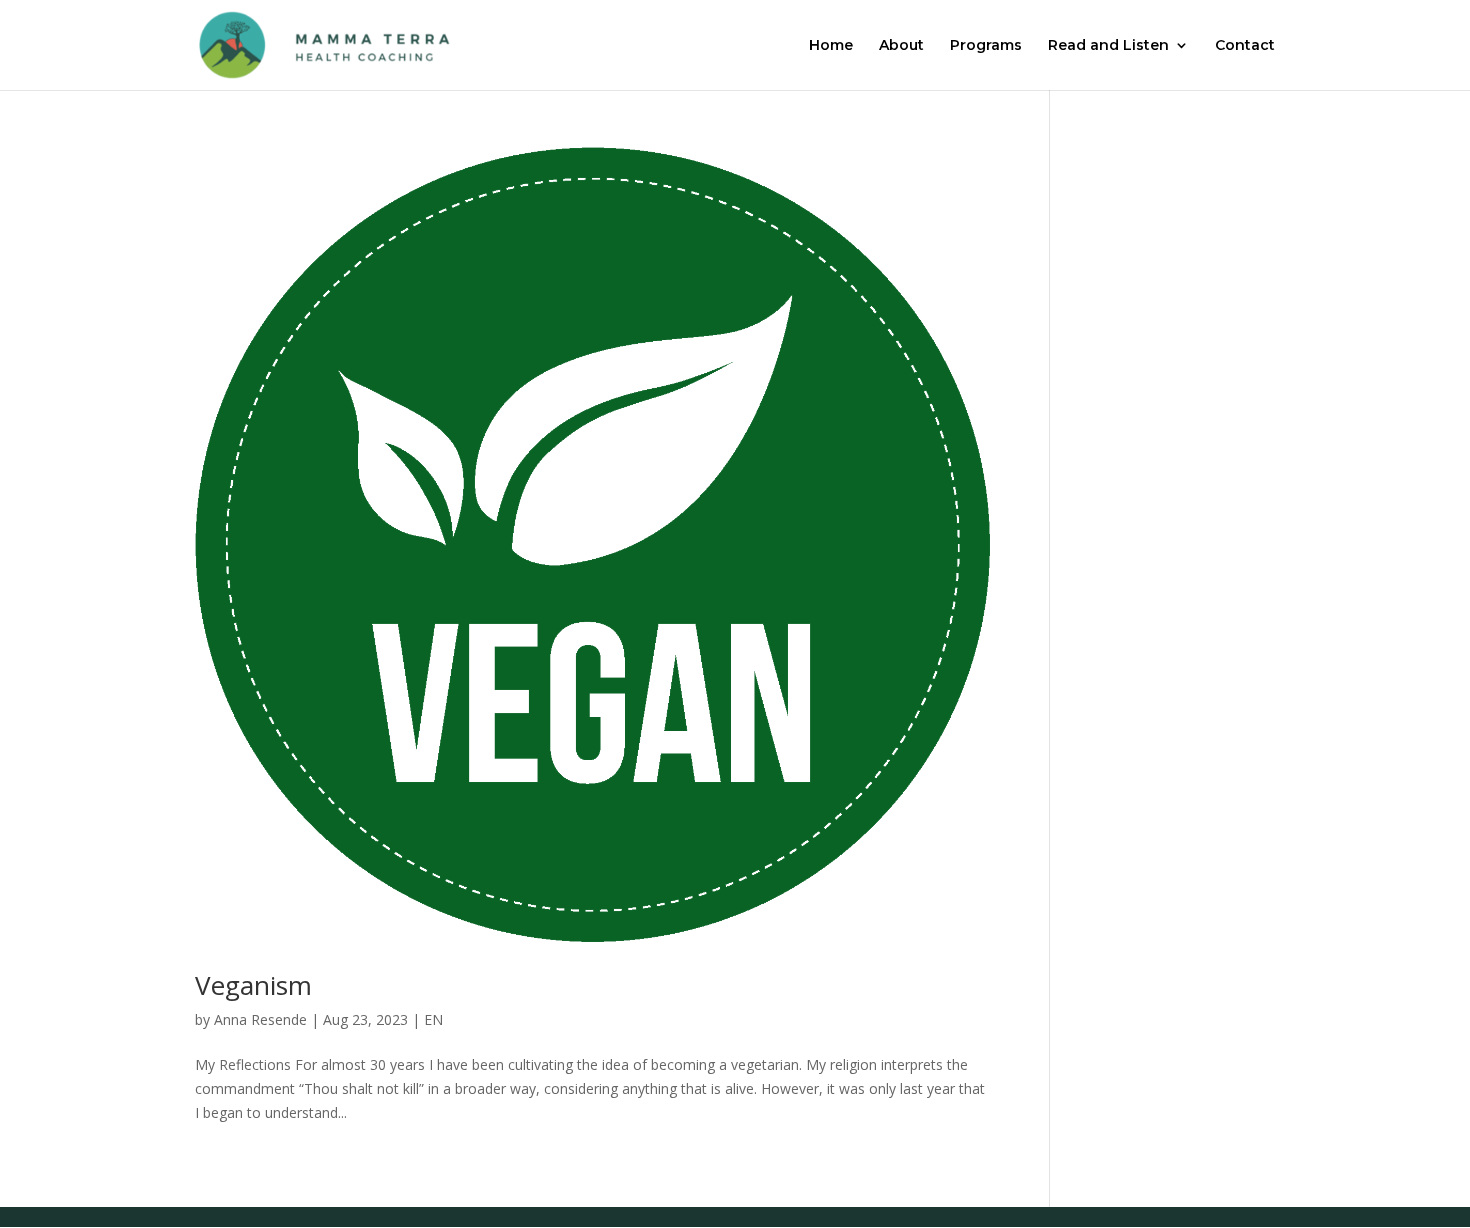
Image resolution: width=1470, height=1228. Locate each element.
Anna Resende (260, 1019)
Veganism (253, 985)
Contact (1245, 46)
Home (831, 46)
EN (433, 1019)
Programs (986, 46)
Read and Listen (1108, 46)
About (901, 46)
